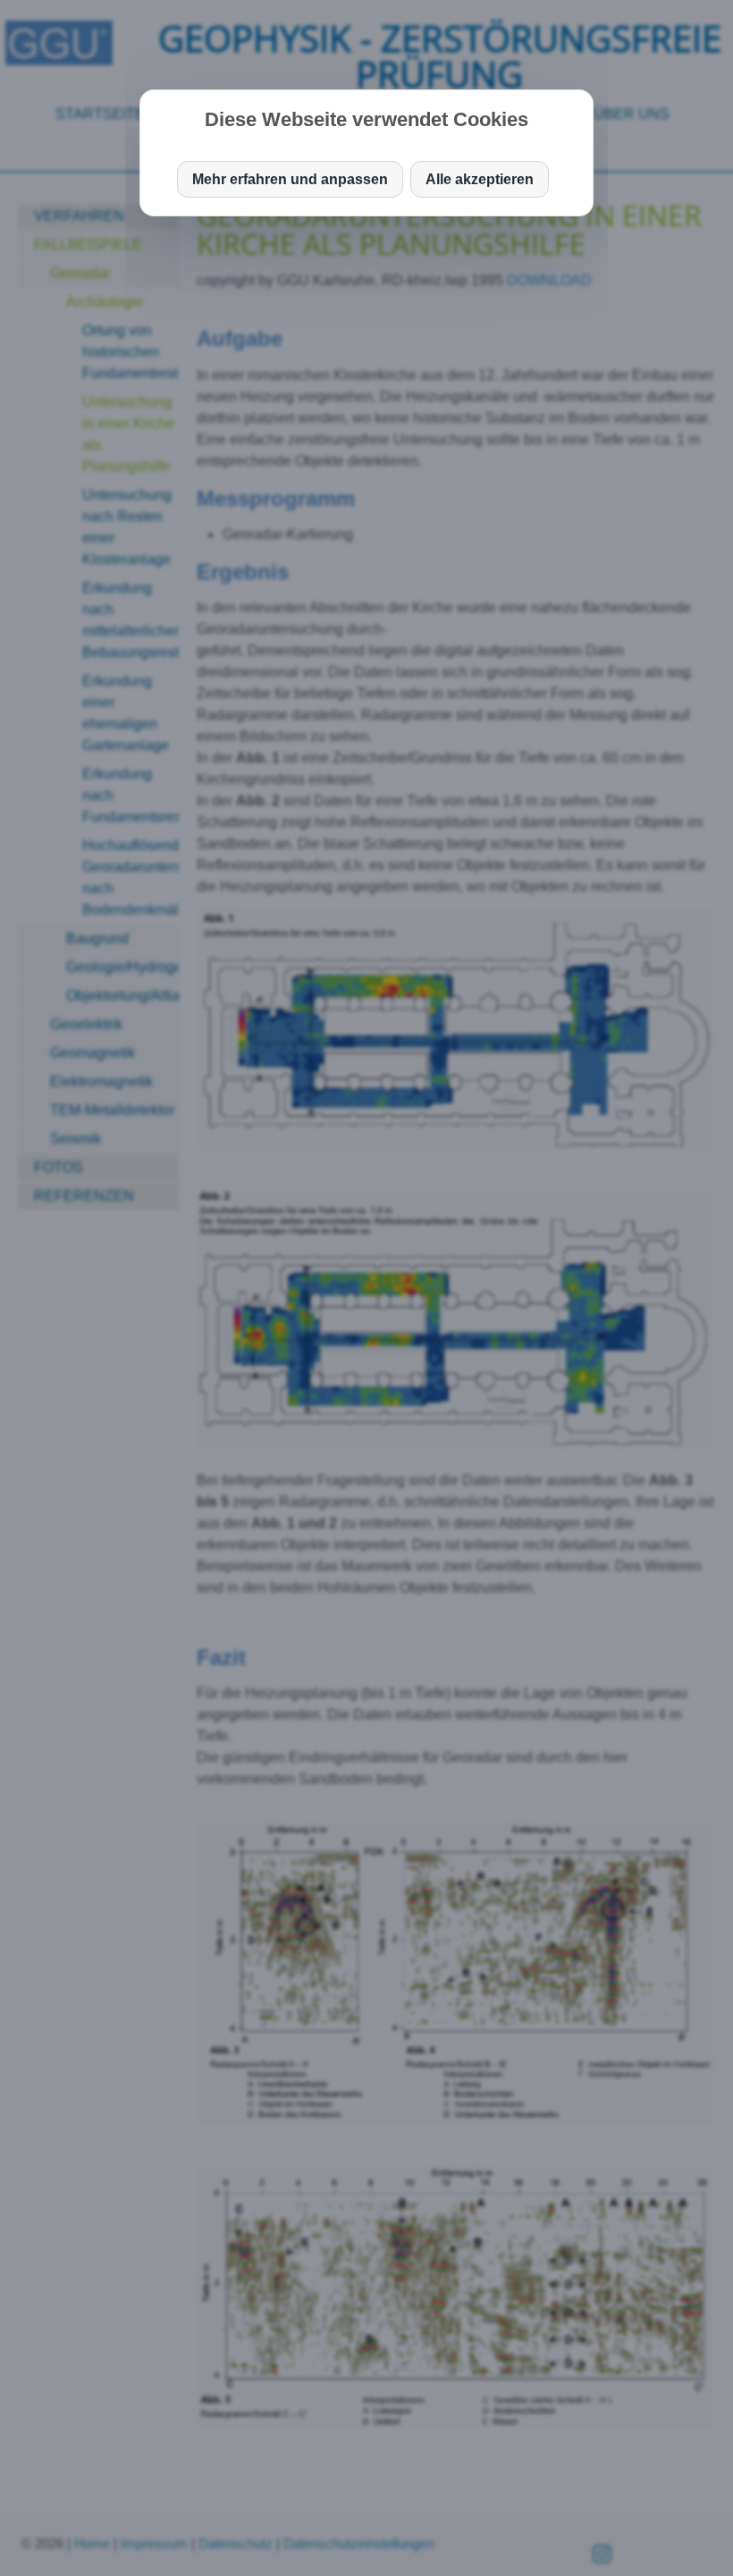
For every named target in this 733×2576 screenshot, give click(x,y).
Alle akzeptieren (480, 179)
